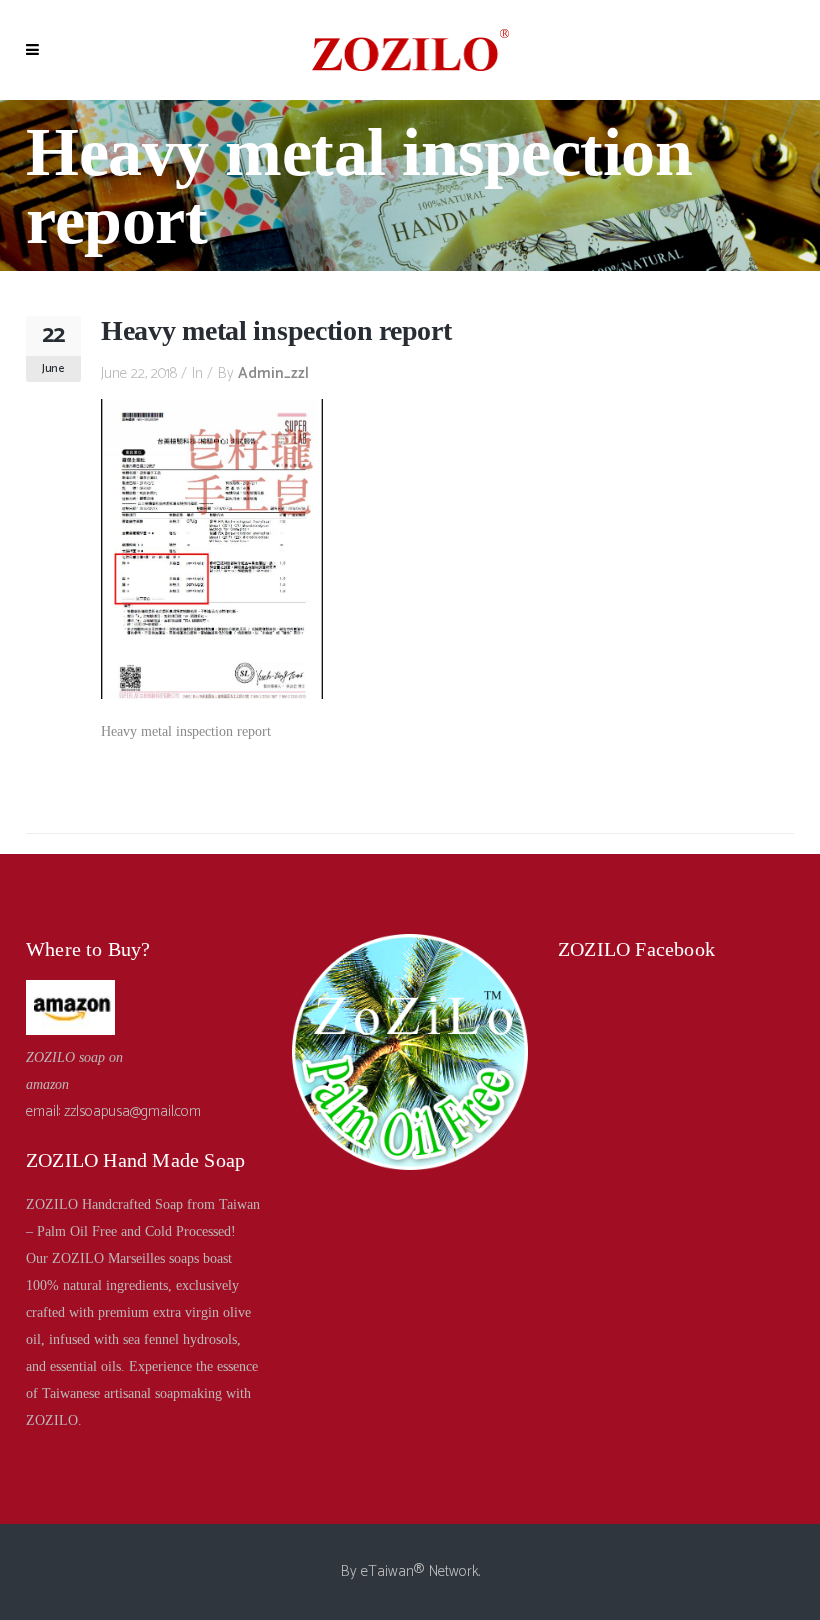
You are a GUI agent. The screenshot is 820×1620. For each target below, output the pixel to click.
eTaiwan (387, 1571)
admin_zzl (273, 373)
